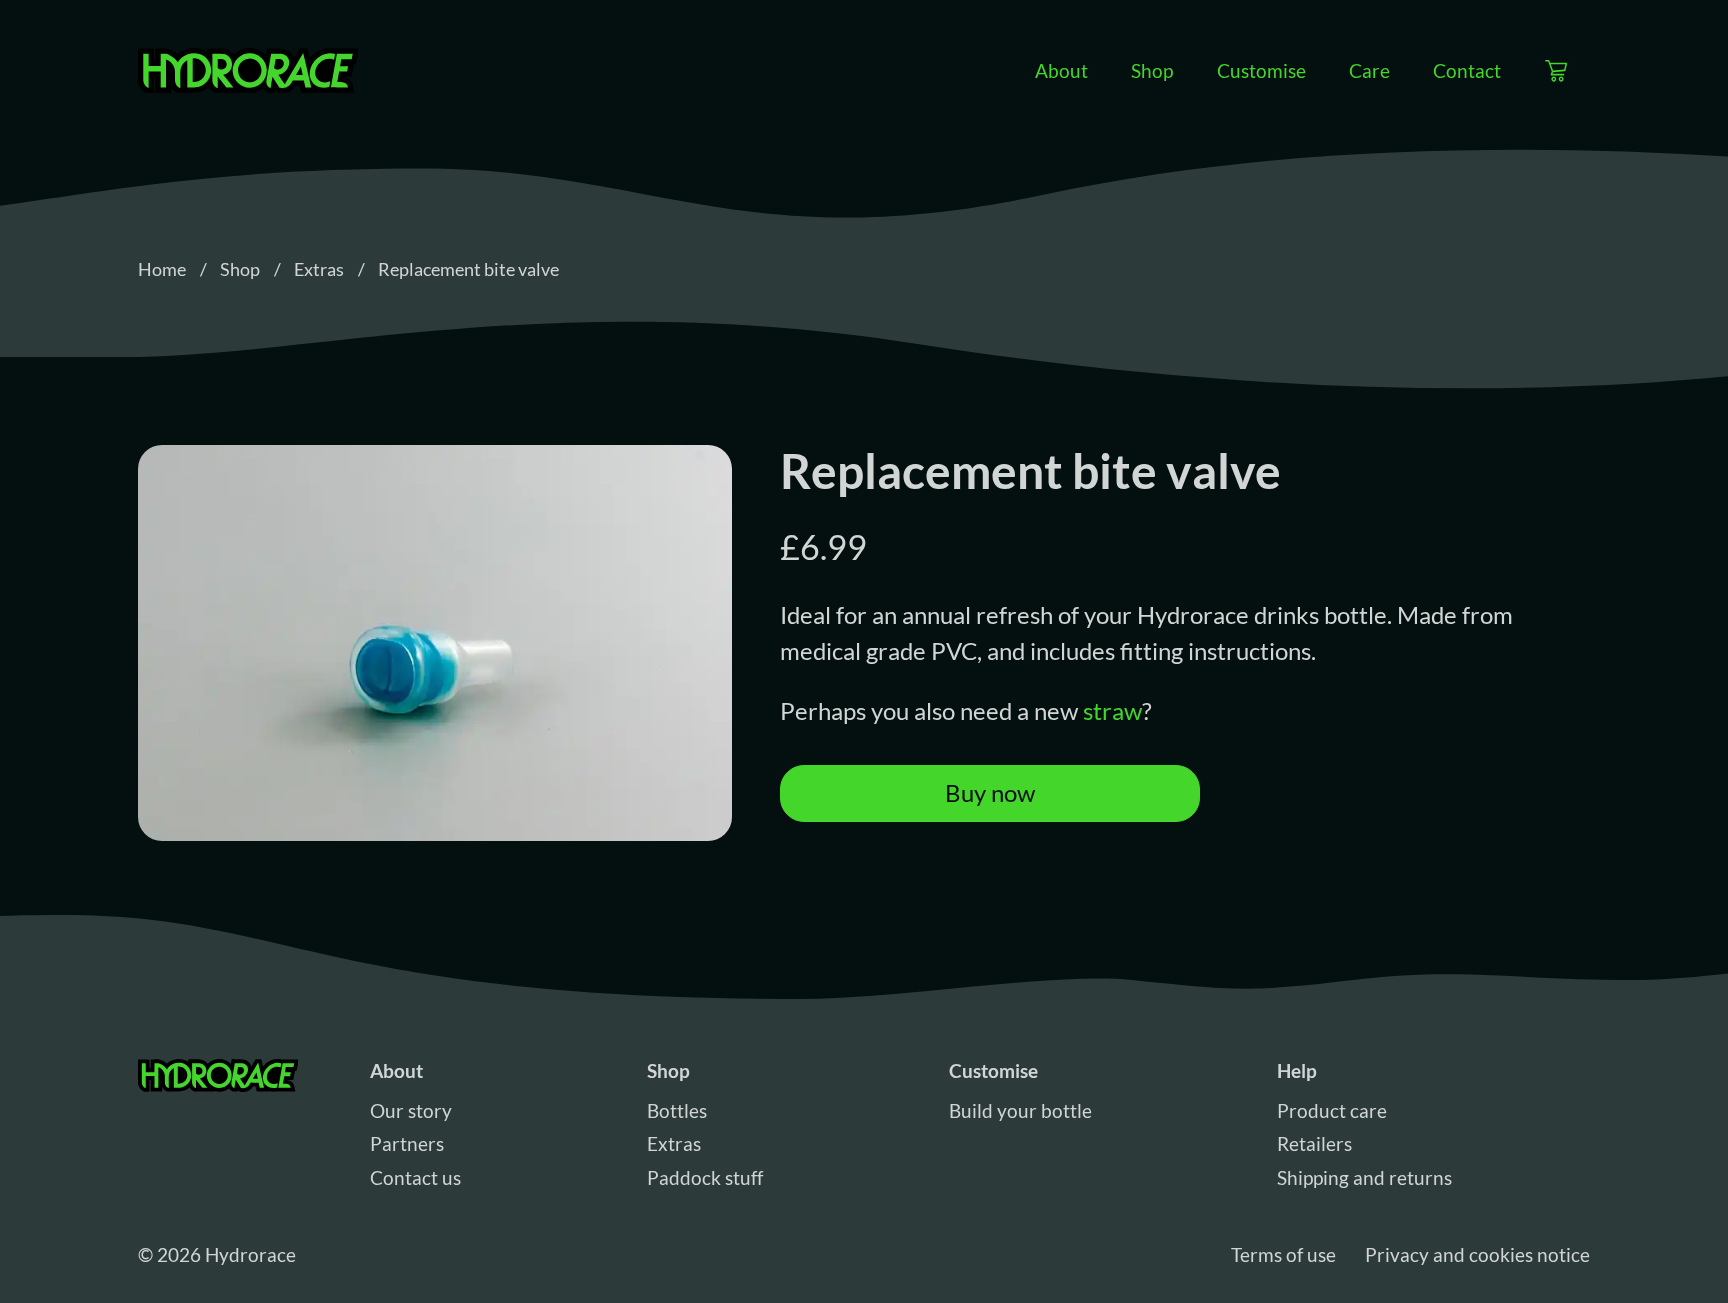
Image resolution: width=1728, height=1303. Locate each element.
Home (162, 269)
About (1061, 69)
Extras (319, 269)
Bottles (677, 1110)
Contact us (415, 1177)
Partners (407, 1143)
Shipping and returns (1364, 1177)
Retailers (1314, 1143)
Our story (411, 1110)
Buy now (990, 792)
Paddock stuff (705, 1177)
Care (1369, 69)
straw (1112, 710)
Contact (1467, 69)
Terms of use (1283, 1254)
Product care (1332, 1110)
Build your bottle (1020, 1110)
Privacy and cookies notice (1477, 1254)
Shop (1152, 69)
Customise (1261, 69)
